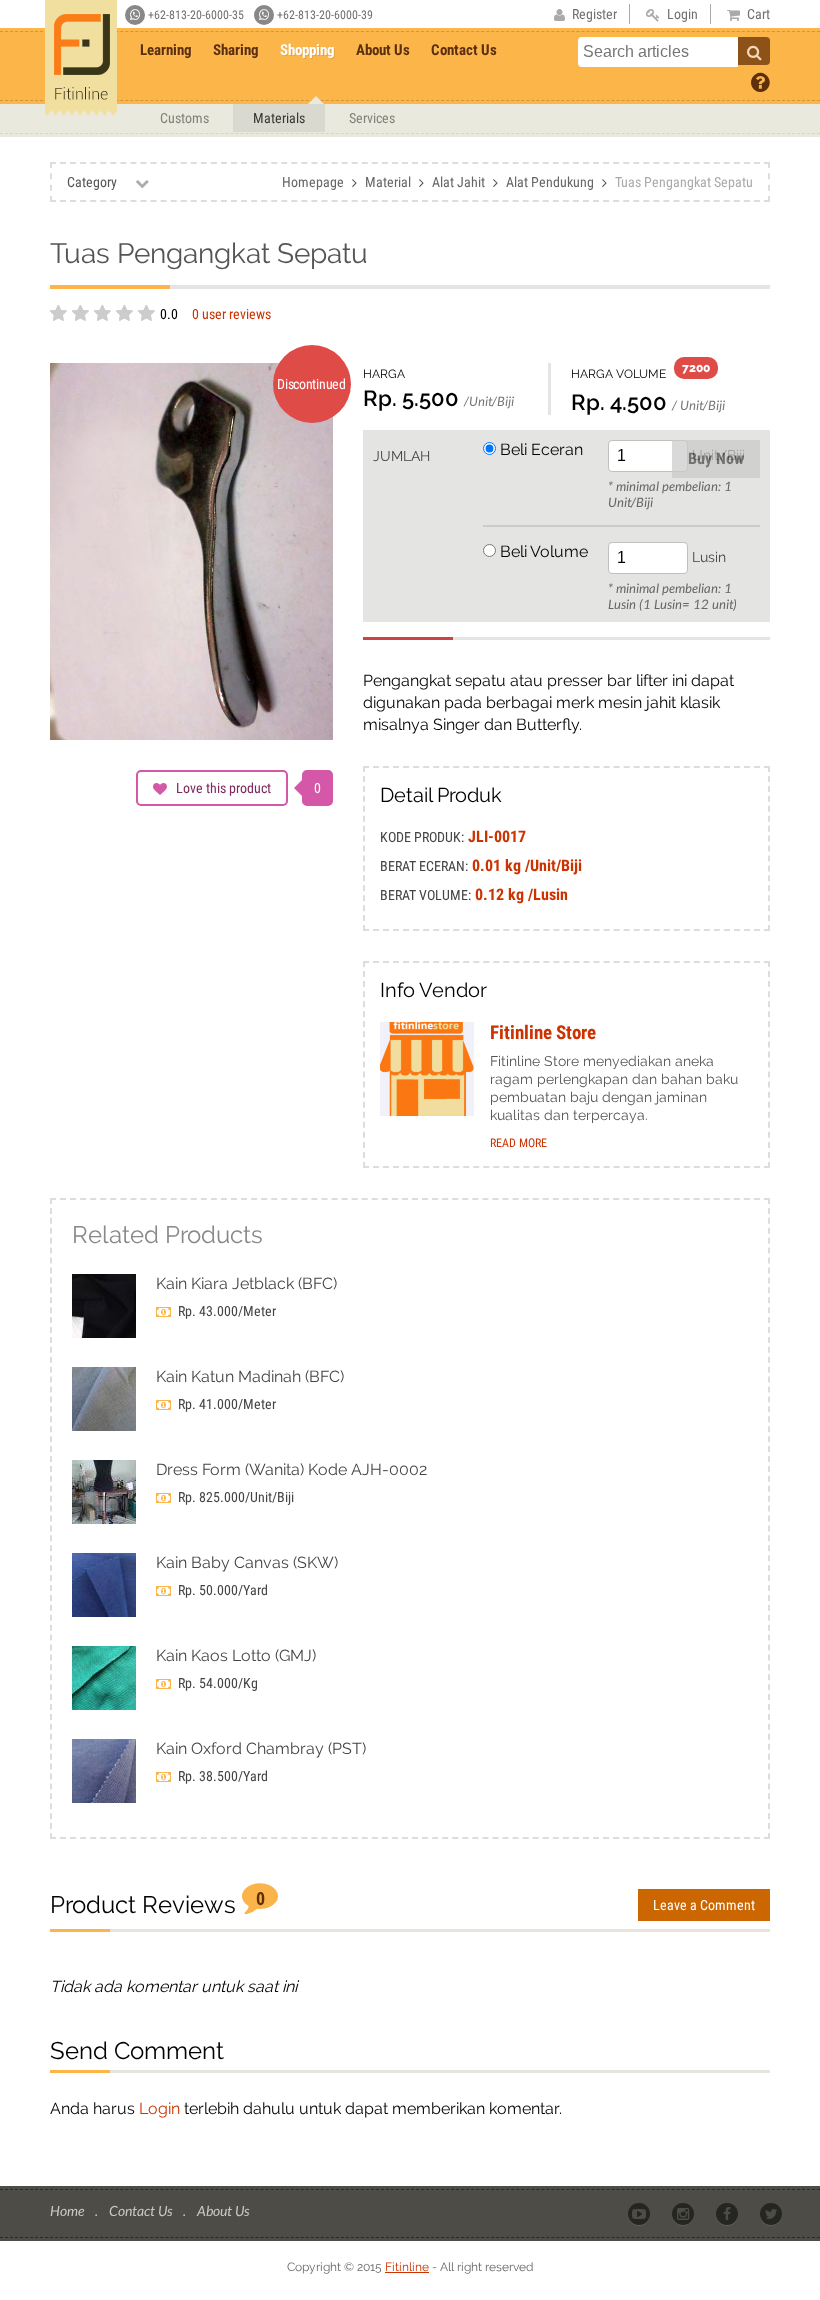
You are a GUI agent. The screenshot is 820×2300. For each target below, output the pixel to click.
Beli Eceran (539, 449)
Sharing (236, 50)
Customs (184, 118)
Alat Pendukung (550, 182)
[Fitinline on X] (772, 2212)
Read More (518, 1143)
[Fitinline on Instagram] (684, 2212)
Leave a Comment (704, 1905)
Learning (166, 50)
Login (159, 2108)
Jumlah (401, 456)
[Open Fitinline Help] (760, 81)
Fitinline (407, 2267)
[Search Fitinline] (754, 51)
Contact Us (464, 50)
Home (68, 2210)
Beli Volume (542, 551)
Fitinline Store (543, 1033)
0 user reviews (231, 314)
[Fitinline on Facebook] (728, 2212)
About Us (383, 50)
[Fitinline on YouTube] (640, 2212)
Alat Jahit (458, 182)
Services (372, 118)
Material (388, 182)
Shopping (307, 50)
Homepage (313, 182)
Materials (279, 118)
